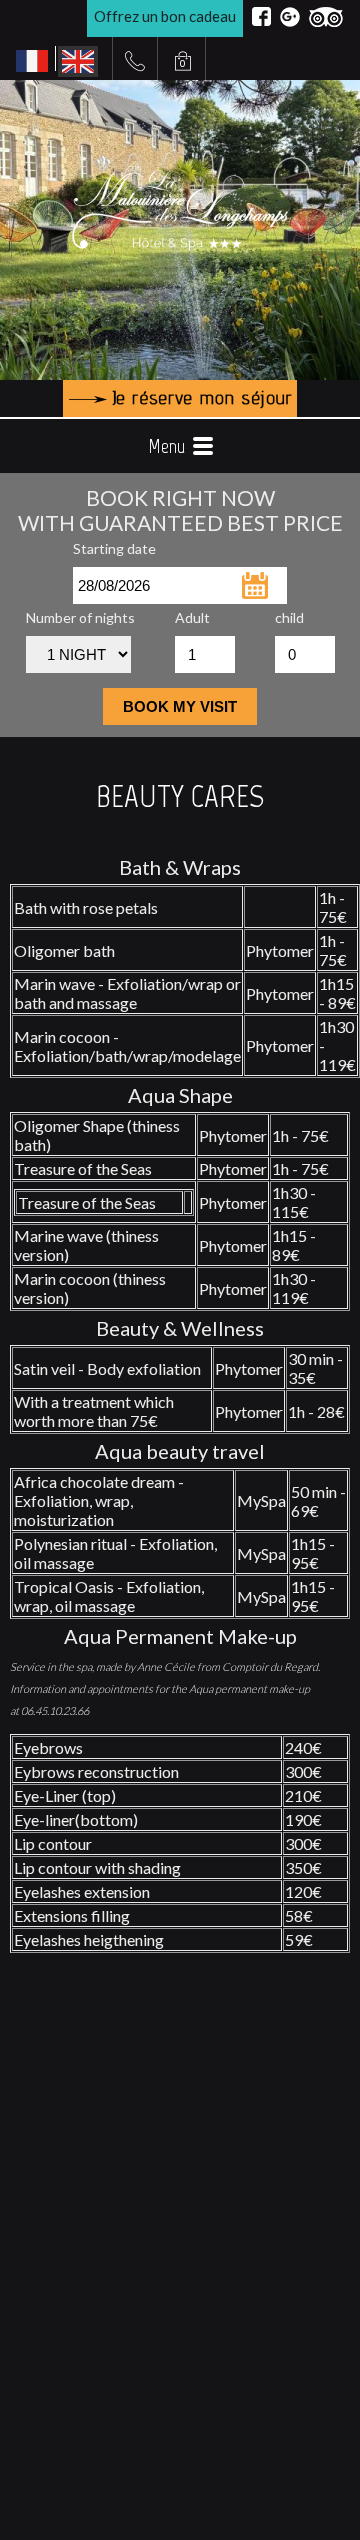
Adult (192, 617)
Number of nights (80, 617)
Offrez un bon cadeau (165, 16)
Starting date (114, 548)
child (289, 617)
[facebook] (261, 16)
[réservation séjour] (180, 398)
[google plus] (290, 17)
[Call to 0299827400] (135, 61)
